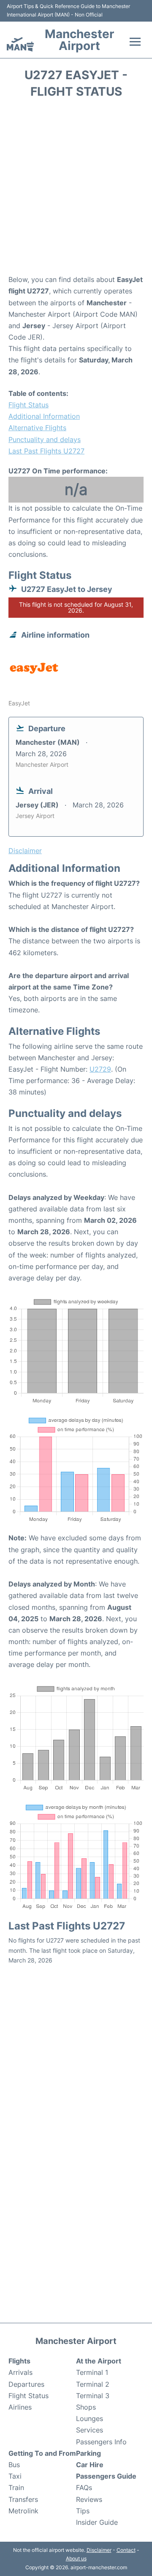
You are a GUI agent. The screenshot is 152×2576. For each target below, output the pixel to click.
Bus (14, 2465)
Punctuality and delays (45, 439)
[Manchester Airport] (20, 44)
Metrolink (23, 2511)
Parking (88, 2453)
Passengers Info (101, 2442)
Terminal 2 (93, 2384)
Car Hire (90, 2465)
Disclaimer (99, 2550)
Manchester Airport (79, 40)
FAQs (84, 2488)
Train (16, 2488)
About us (76, 2558)
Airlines (20, 2407)
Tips (83, 2511)
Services (90, 2430)
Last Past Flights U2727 (46, 451)
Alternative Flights (37, 428)
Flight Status (28, 405)
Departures (26, 2384)
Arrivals (20, 2372)
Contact (126, 2550)
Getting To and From (42, 2453)
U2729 (100, 1069)
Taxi (15, 2476)
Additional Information (44, 416)
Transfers (23, 2499)
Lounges (90, 2418)
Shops (86, 2407)
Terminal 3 (93, 2396)
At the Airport (99, 2361)
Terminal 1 (92, 2372)
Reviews (89, 2499)
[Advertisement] (76, 189)
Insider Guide (97, 2522)
